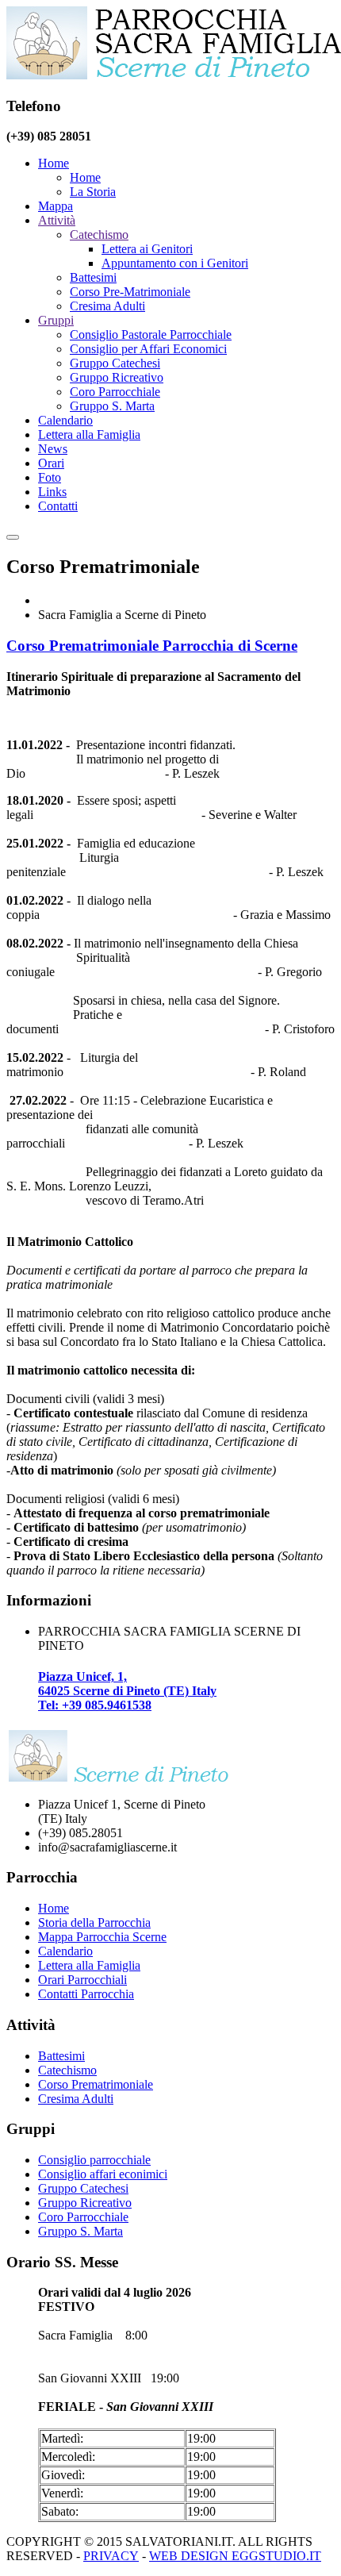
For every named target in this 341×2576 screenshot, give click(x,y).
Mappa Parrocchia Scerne (102, 1937)
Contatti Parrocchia (86, 1994)
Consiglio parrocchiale (94, 2160)
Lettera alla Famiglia (89, 434)
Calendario (65, 420)
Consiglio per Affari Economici (148, 349)
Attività (57, 220)
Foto (50, 477)
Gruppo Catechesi (115, 363)
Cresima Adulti (107, 306)
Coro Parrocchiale (115, 392)
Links (52, 492)
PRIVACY (111, 2556)
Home (54, 163)
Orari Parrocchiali (82, 1980)
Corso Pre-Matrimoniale (130, 292)
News (53, 449)
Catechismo (99, 235)
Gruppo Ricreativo (117, 377)
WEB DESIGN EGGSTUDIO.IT (235, 2556)
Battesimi (93, 277)
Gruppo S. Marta (112, 406)
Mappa (56, 206)
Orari (51, 463)
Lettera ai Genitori (147, 249)
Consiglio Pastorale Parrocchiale (151, 334)
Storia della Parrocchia (94, 1922)
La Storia (93, 192)
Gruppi (56, 320)
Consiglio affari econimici (103, 2174)
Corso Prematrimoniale (96, 2084)
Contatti (58, 506)
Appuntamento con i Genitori (175, 263)
